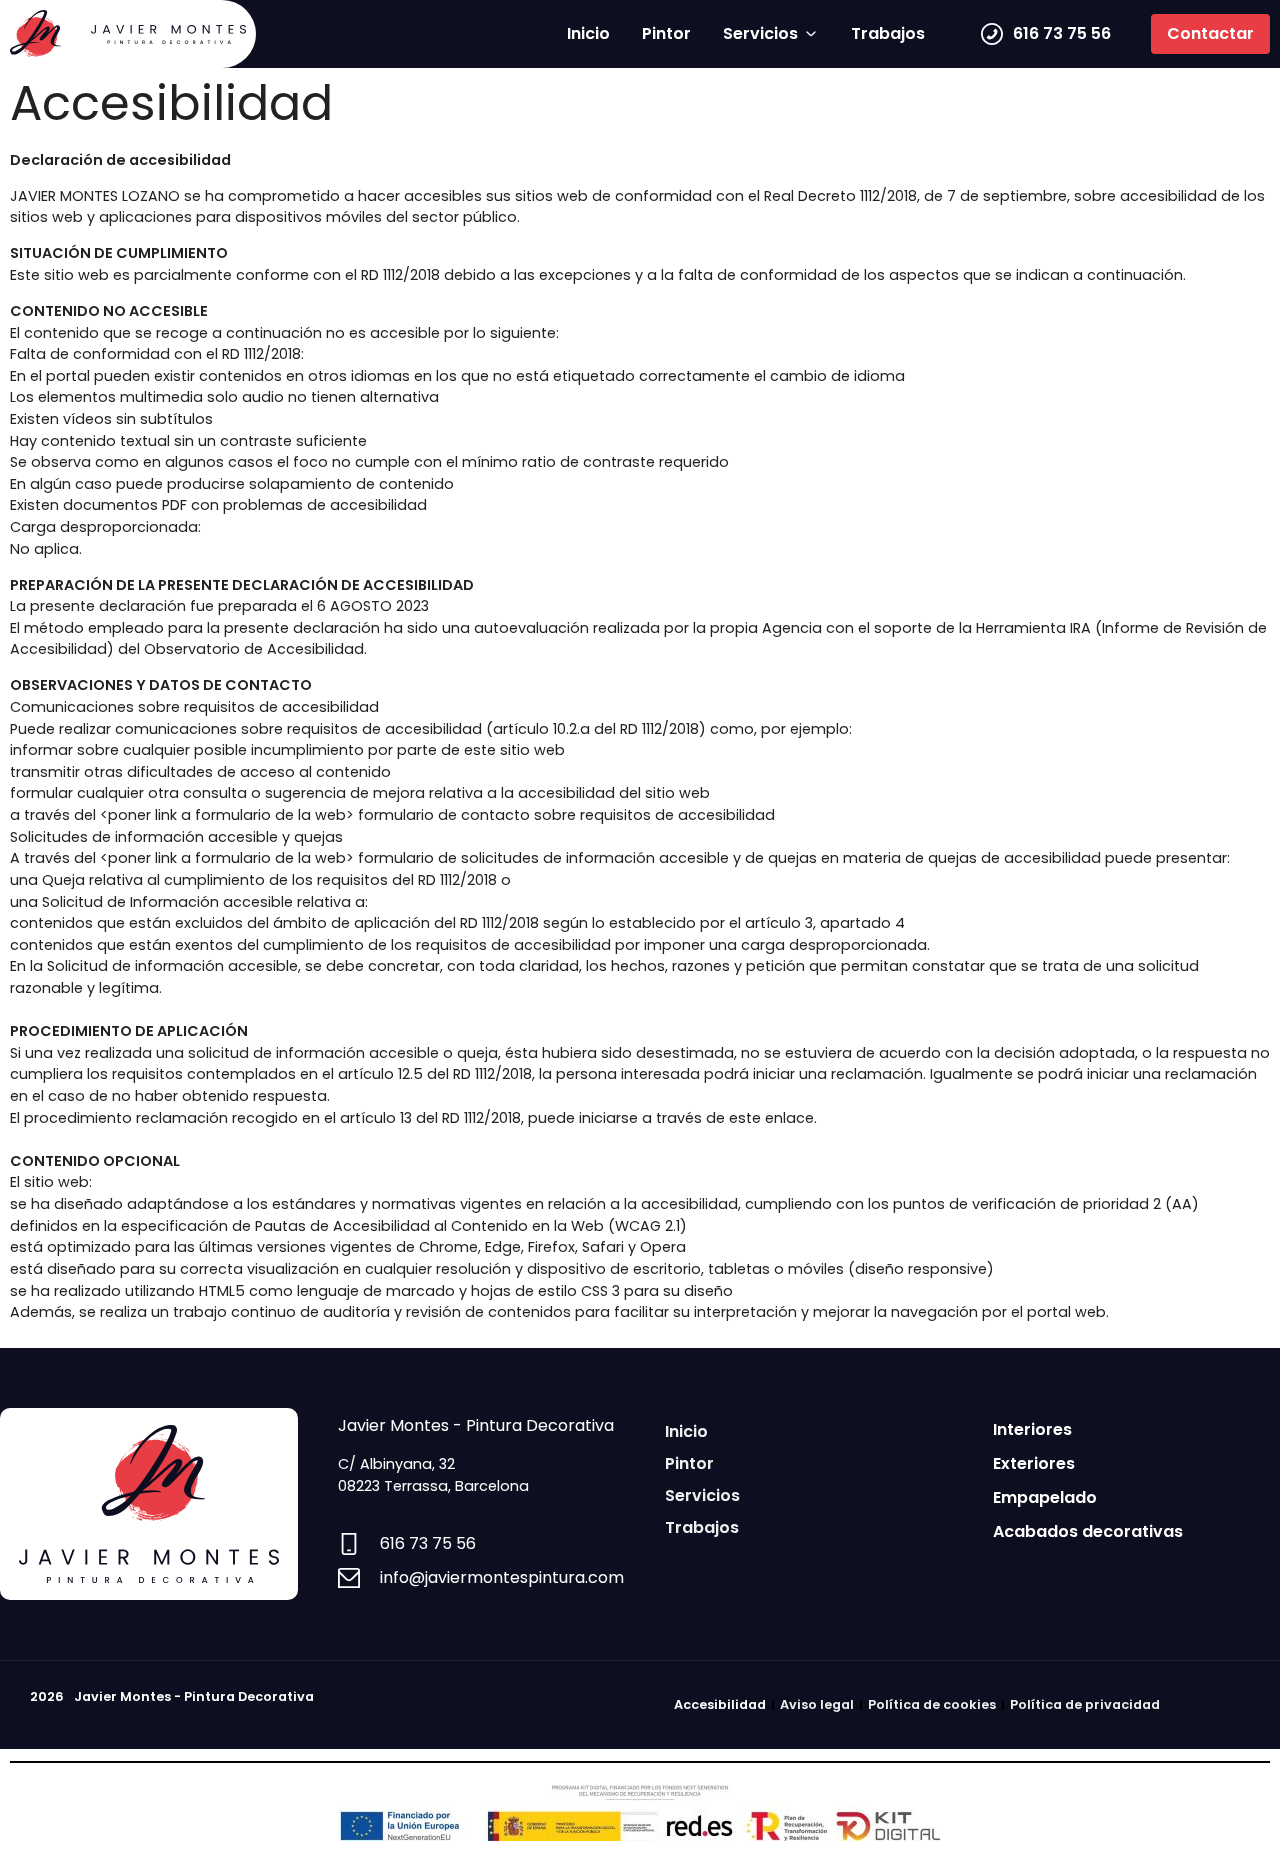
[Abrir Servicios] (811, 34)
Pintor (689, 1463)
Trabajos (702, 1527)
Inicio (686, 1431)
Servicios (702, 1495)
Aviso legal (817, 1704)
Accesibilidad (720, 1704)
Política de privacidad (1085, 1704)
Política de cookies (932, 1704)
